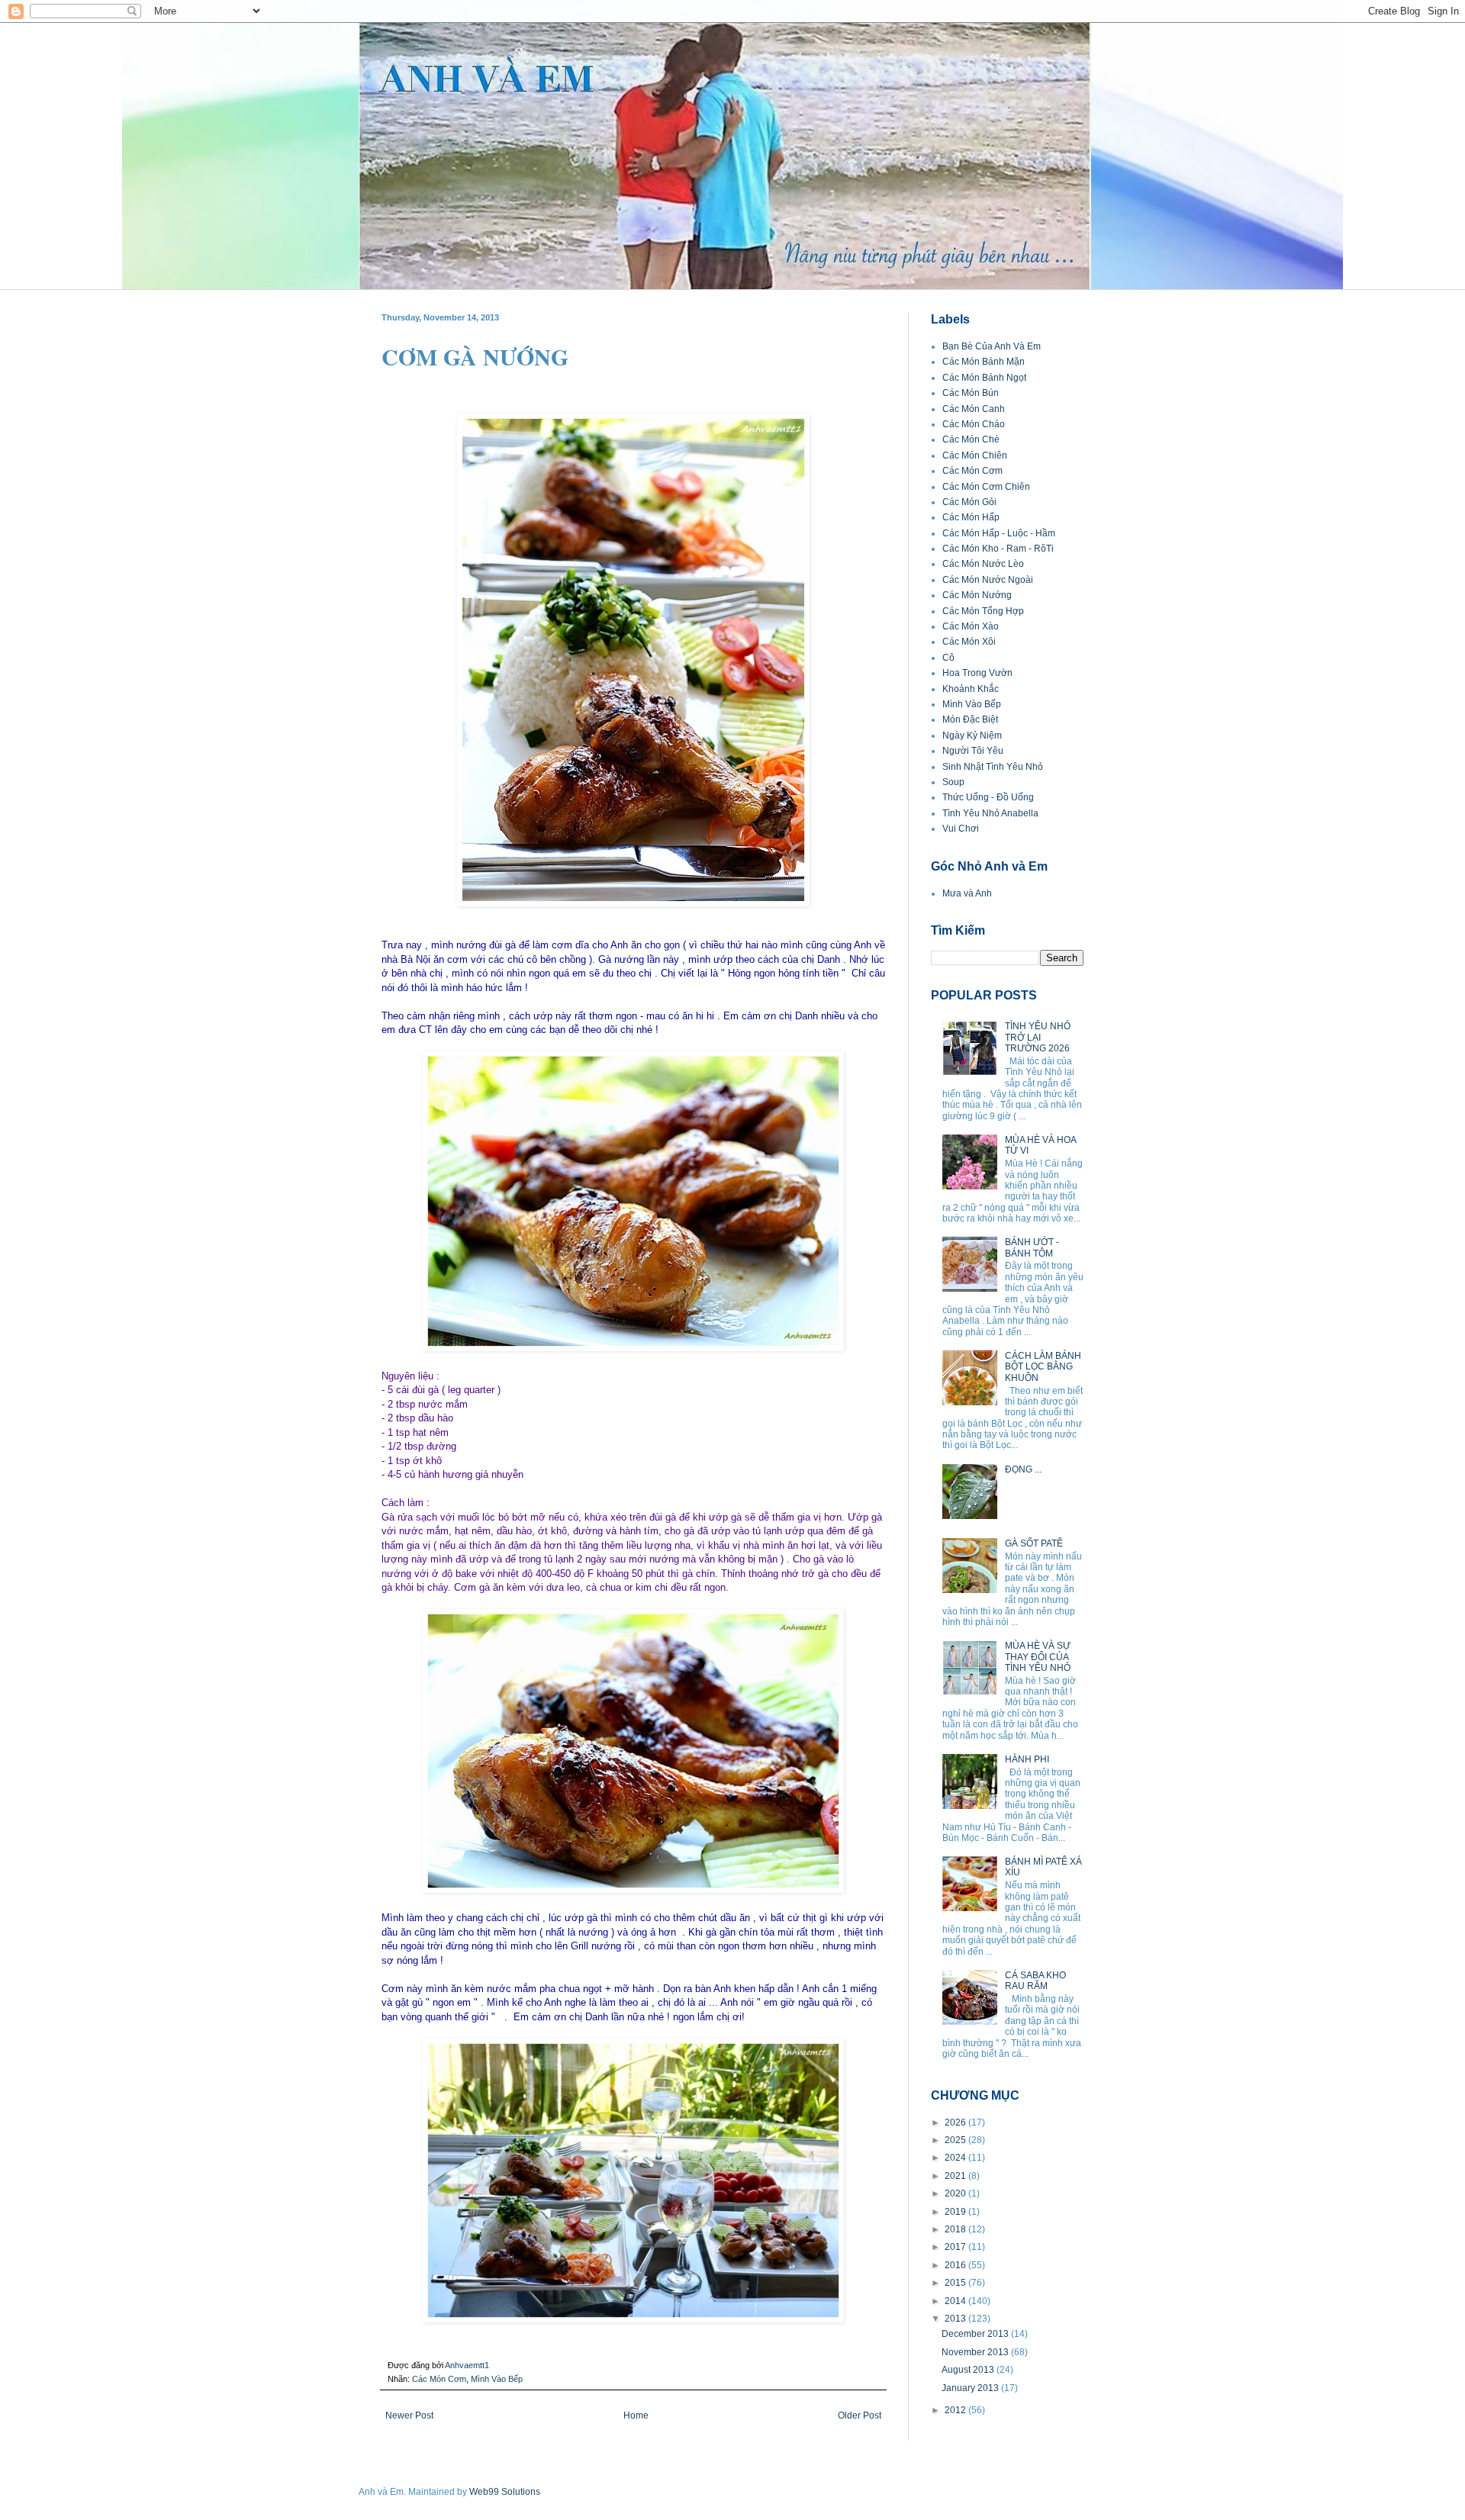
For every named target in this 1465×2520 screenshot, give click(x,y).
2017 (956, 2247)
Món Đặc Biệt (970, 719)
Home (636, 2415)
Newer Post (409, 2415)
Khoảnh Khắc (971, 689)
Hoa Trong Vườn (977, 673)
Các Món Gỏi (969, 502)
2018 (956, 2229)
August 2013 (969, 2370)
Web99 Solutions (505, 2492)
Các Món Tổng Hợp (983, 611)
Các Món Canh (974, 409)
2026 (956, 2123)
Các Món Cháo (974, 424)
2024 (956, 2158)
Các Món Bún (971, 393)
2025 (956, 2140)
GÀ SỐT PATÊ (1034, 1543)
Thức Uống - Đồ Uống (988, 797)
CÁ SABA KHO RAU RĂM (1035, 1981)
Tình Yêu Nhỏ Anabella (990, 813)
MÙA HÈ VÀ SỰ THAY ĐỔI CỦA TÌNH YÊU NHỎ (1038, 1657)
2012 (956, 2410)
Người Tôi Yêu (973, 751)
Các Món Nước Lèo (983, 564)
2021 (956, 2176)
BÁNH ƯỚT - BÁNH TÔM (1032, 1247)
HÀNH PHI (1027, 1759)
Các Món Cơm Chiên (986, 487)
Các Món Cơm (439, 2379)
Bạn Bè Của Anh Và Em (992, 346)
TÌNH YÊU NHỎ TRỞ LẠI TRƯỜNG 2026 (1038, 1037)
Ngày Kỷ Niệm (972, 735)
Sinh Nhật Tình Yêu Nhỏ (993, 767)
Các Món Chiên (975, 455)
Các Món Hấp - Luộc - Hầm (999, 533)
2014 (956, 2301)
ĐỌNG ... (1023, 1469)
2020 (956, 2193)
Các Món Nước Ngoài (988, 580)
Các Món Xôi (969, 642)
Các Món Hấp (971, 517)
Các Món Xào (971, 626)
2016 (956, 2265)
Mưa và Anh (967, 893)
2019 (956, 2212)
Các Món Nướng (977, 595)
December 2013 (976, 2334)
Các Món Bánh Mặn (984, 362)
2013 (956, 2319)
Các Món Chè (971, 439)
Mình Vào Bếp (497, 2379)
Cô (948, 658)
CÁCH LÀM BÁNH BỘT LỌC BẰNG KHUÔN (1043, 1367)
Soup (953, 782)
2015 (956, 2283)
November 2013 (976, 2352)
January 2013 (971, 2388)
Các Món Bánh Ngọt (984, 378)
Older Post (860, 2415)
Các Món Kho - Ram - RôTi (998, 549)
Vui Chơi (961, 829)
